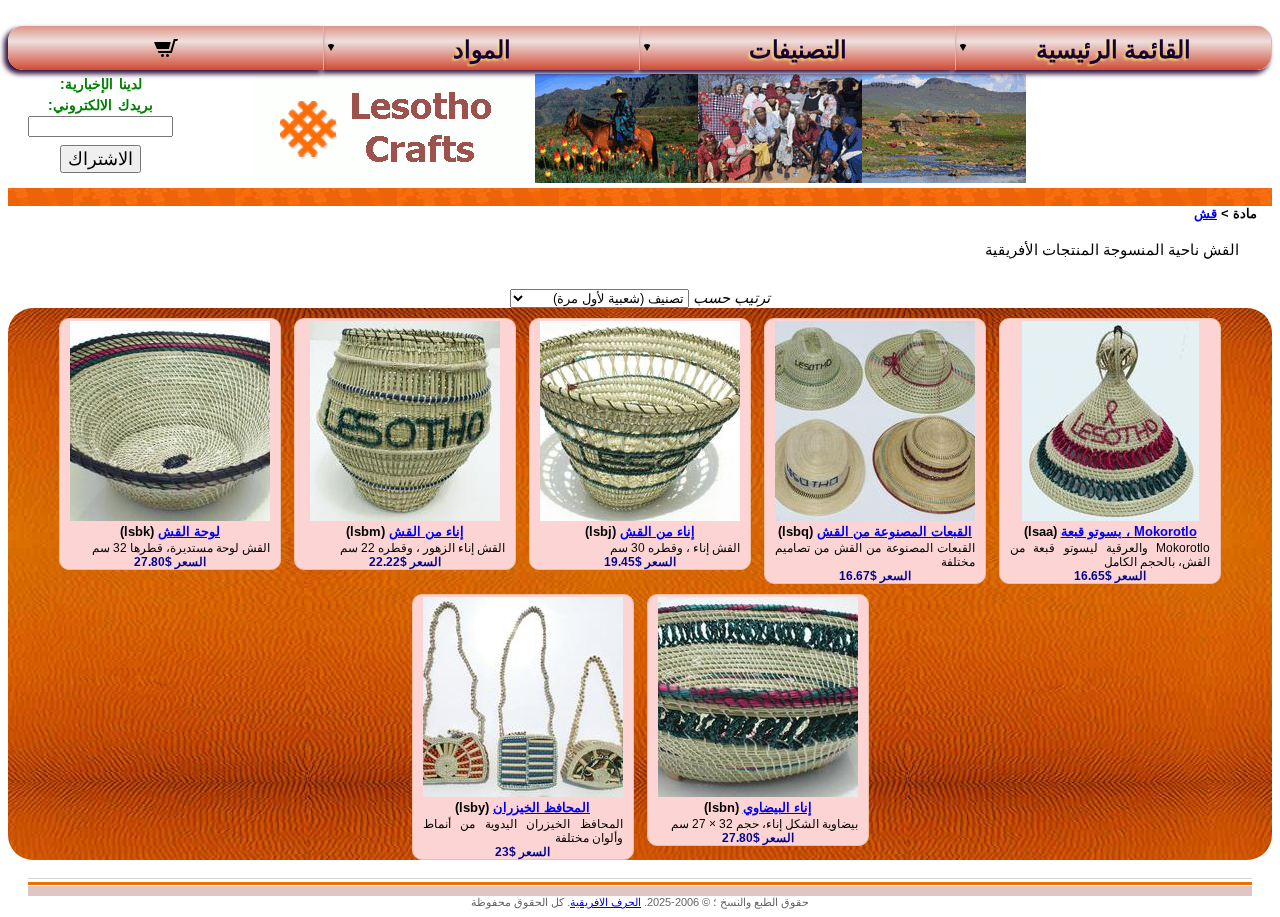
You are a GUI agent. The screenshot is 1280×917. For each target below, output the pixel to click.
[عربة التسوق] (165, 51)
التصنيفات (798, 50)
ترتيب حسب (731, 297)
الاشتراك (100, 159)
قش (1205, 213)
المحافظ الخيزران (541, 807)
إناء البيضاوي (777, 807)
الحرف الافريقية (605, 902)
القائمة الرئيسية (1113, 50)
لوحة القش (189, 531)
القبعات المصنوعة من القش (894, 531)
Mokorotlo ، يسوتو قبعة (1129, 531)
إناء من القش (657, 531)
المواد (482, 50)
